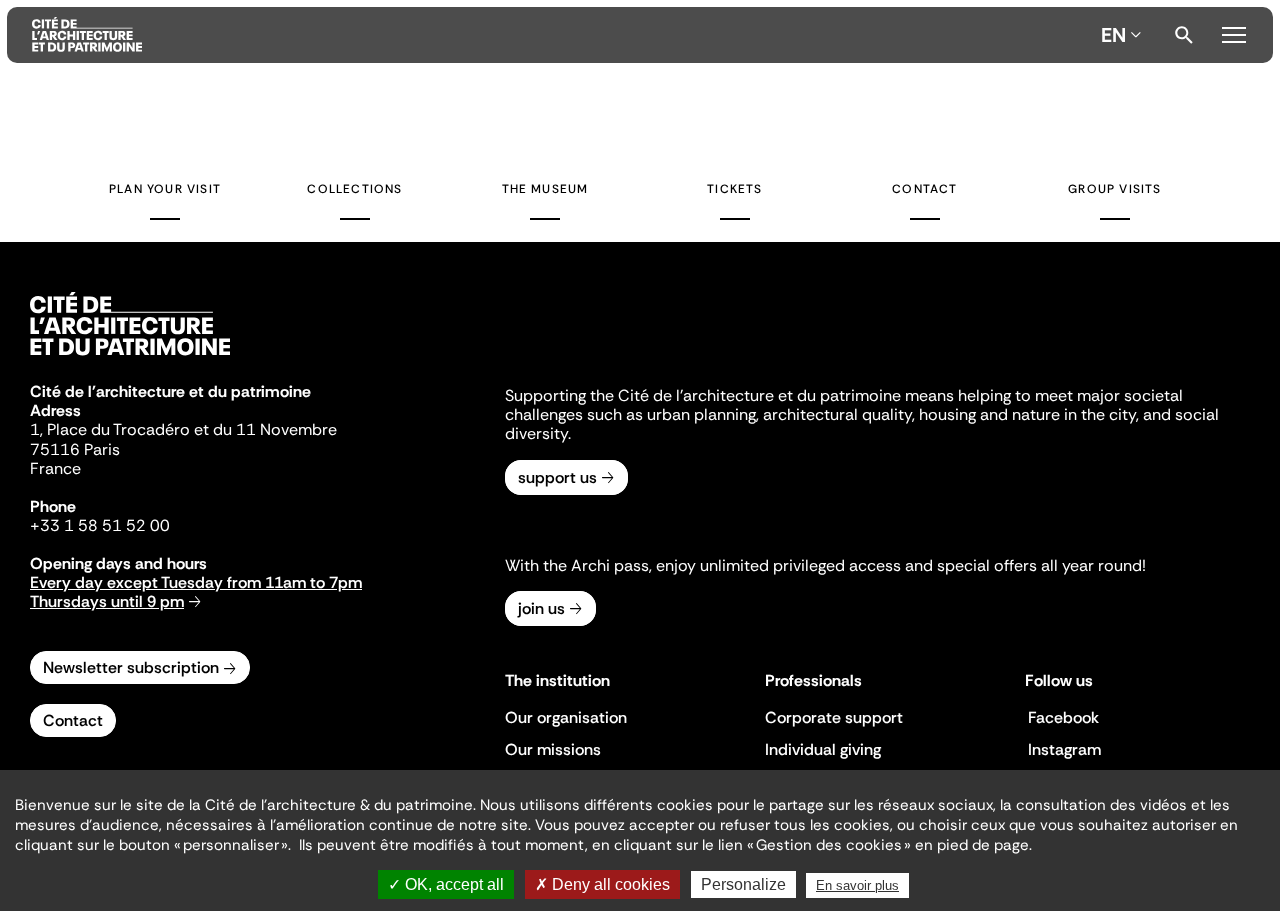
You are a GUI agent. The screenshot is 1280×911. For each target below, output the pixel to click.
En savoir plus (857, 885)
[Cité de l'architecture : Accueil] (130, 358)
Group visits (1114, 189)
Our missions (553, 749)
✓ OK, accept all (446, 884)
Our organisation (566, 717)
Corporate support (834, 717)
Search (1184, 35)
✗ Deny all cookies (602, 884)
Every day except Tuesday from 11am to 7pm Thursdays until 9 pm (196, 592)
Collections (354, 189)
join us (541, 608)
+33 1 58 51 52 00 (100, 525)
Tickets (734, 189)
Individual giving (823, 749)
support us (557, 477)
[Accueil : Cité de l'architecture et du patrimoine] (562, 35)
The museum (545, 189)
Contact (924, 189)
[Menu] (1233, 32)
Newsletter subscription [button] (131, 667)
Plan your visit (165, 189)
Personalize (743, 884)
